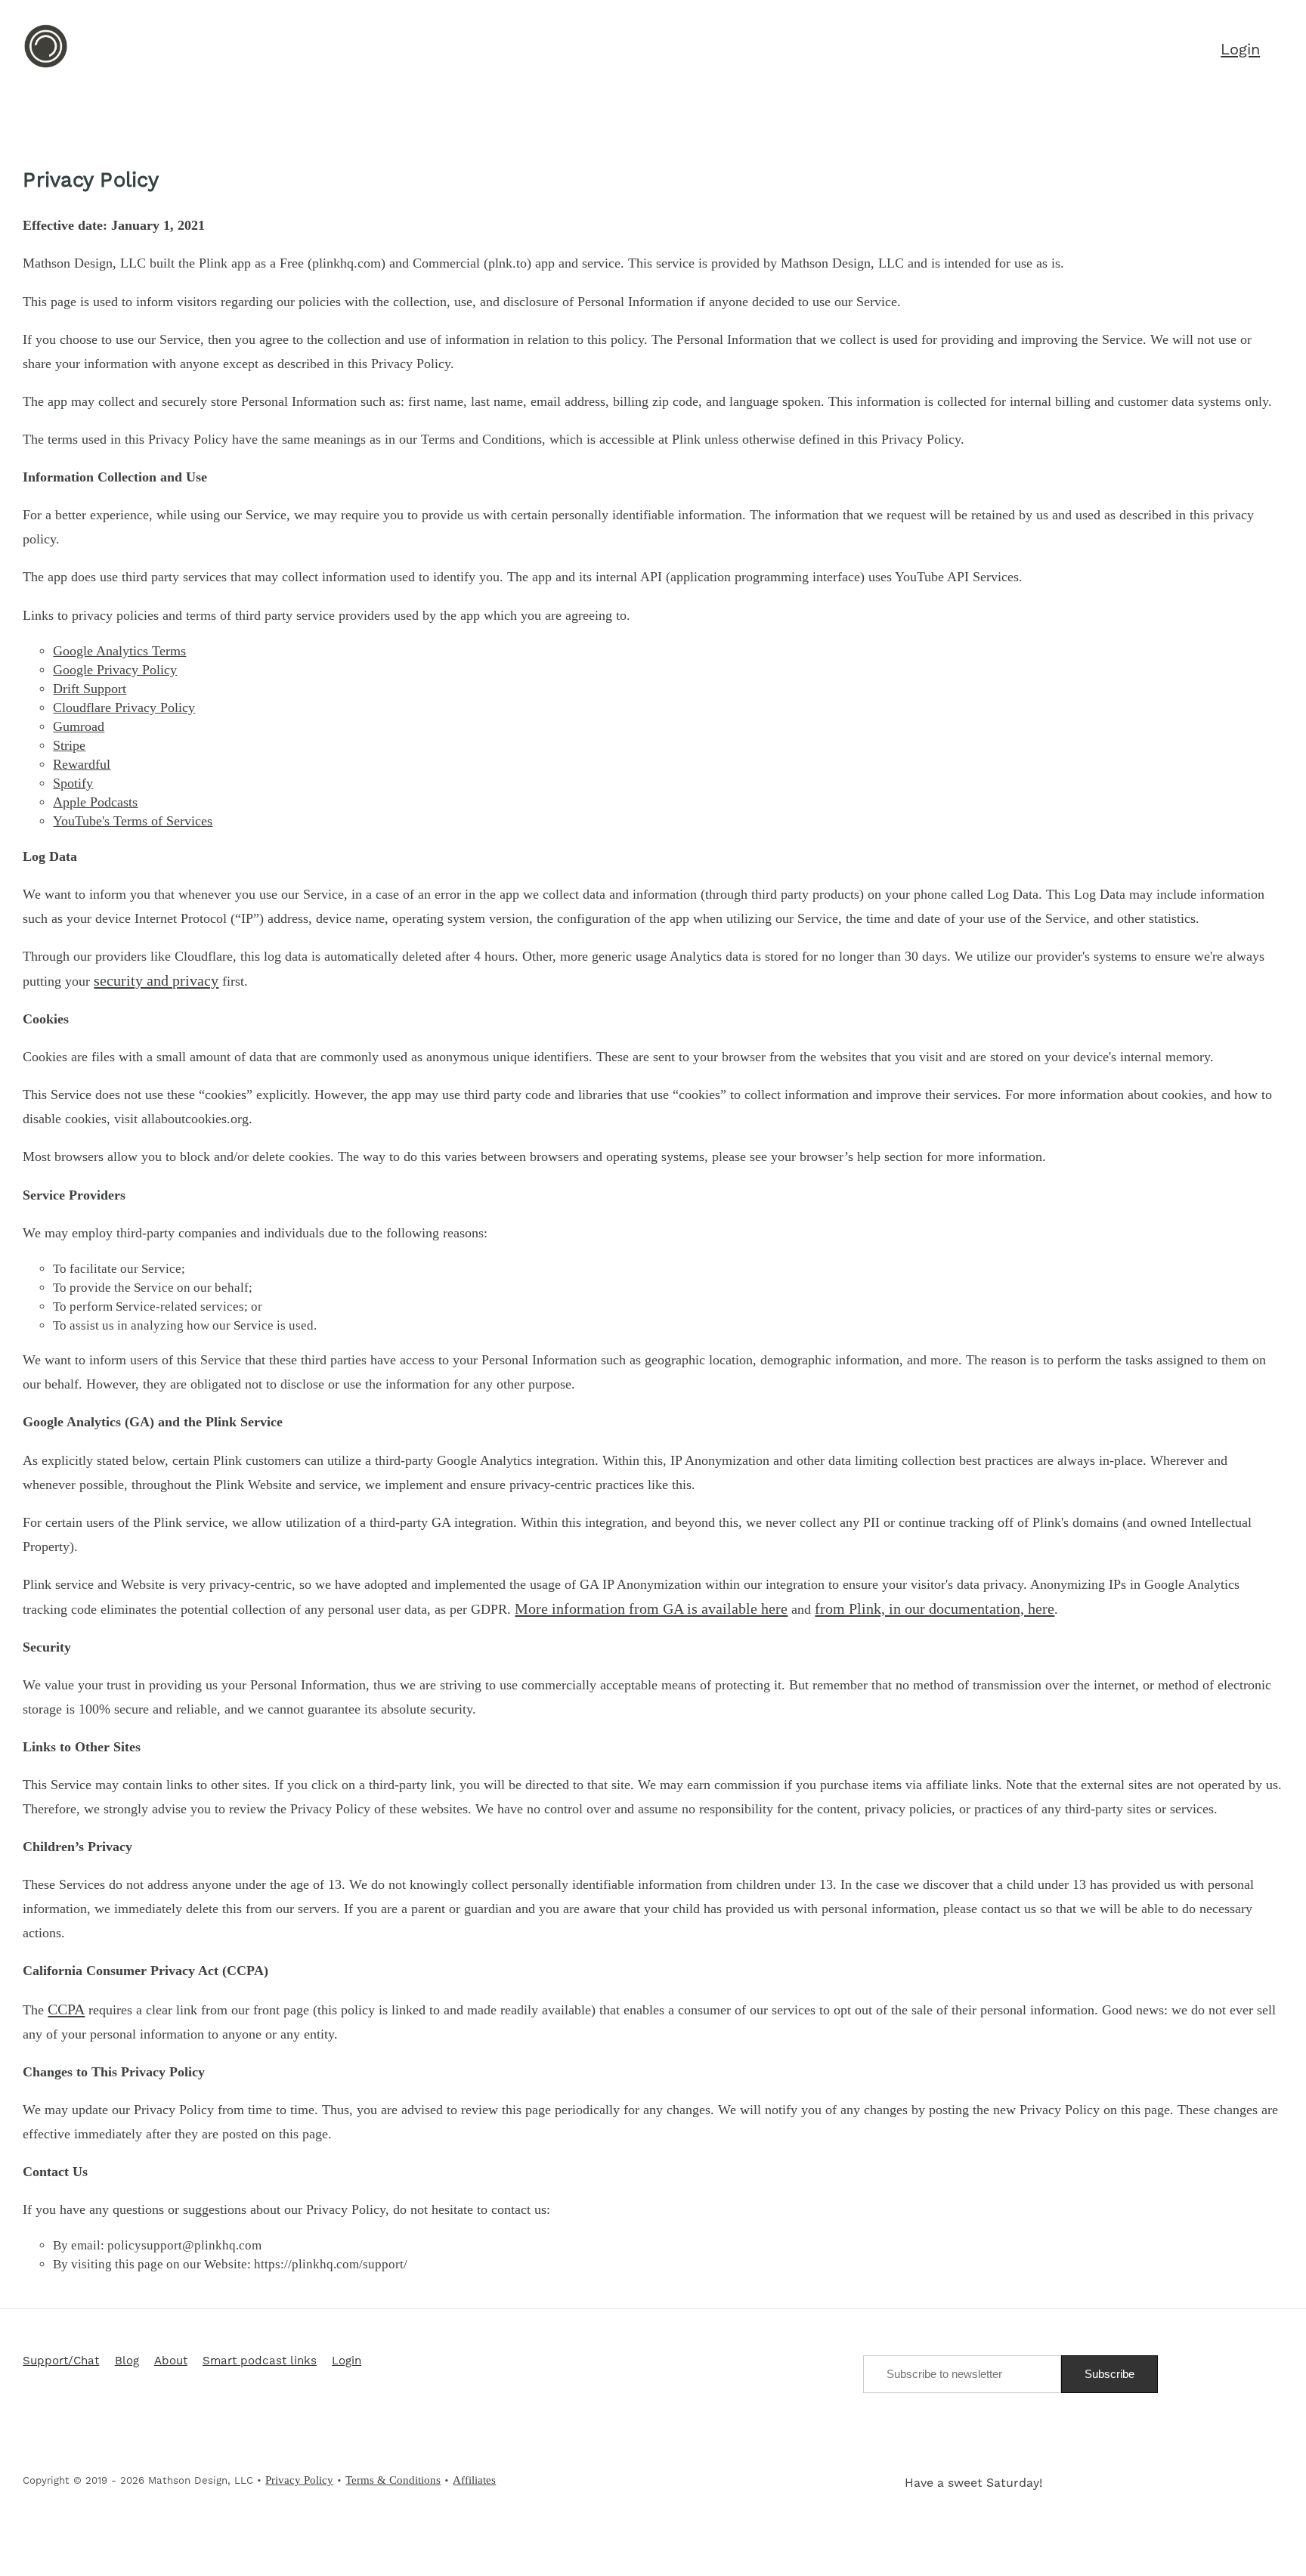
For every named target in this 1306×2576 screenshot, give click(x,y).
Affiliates (474, 2480)
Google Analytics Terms (119, 651)
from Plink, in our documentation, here (935, 1608)
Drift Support (90, 689)
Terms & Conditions (393, 2480)
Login (347, 2361)
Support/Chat (61, 2361)
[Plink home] (46, 66)
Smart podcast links (260, 2361)
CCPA (66, 2009)
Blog (127, 2361)
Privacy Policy (299, 2480)
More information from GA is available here (651, 1608)
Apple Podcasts (95, 802)
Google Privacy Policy (115, 670)
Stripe (69, 745)
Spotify (73, 783)
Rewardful (82, 764)
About (171, 2361)
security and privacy (156, 980)
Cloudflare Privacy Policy (124, 707)
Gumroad (79, 726)
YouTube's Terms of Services (133, 821)
